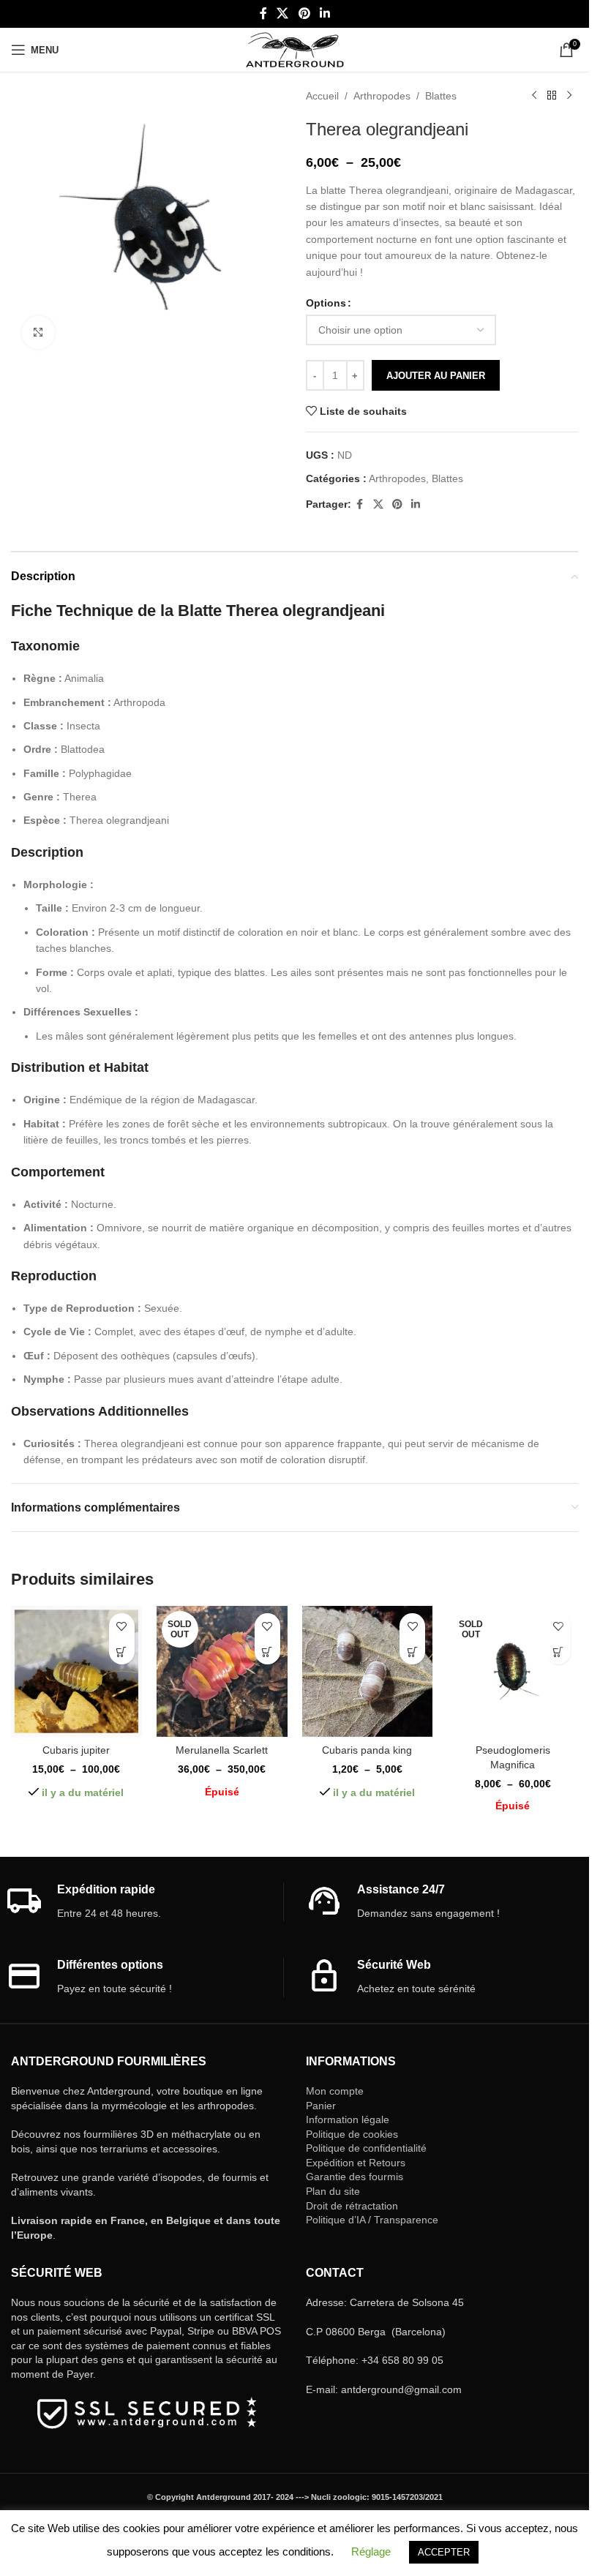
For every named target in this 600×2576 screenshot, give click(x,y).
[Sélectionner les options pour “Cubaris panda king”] (412, 1652)
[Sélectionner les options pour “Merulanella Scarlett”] (267, 1652)
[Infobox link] (145, 1902)
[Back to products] (552, 96)
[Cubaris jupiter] (76, 1671)
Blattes (441, 96)
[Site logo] (295, 49)
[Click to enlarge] (38, 333)
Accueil (322, 96)
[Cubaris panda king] (368, 1671)
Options (326, 303)
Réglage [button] (371, 2551)
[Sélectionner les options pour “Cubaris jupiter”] (122, 1652)
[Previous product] (534, 96)
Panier (321, 2106)
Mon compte (335, 2091)
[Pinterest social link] (304, 14)
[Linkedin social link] (325, 14)
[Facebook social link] (263, 14)
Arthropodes (382, 96)
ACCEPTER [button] (444, 2552)
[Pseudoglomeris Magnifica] (513, 1671)
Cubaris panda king (367, 1750)
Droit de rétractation (352, 2206)
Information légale (348, 2119)
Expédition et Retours (356, 2163)
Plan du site (333, 2191)
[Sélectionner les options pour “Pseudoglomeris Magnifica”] (558, 1652)
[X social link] (283, 14)
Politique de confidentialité (366, 2148)
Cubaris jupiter (76, 1750)
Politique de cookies (352, 2134)
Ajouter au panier (436, 376)
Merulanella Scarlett (222, 1750)
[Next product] (569, 96)
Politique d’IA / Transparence (372, 2220)
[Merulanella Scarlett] (222, 1671)
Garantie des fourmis (355, 2177)
